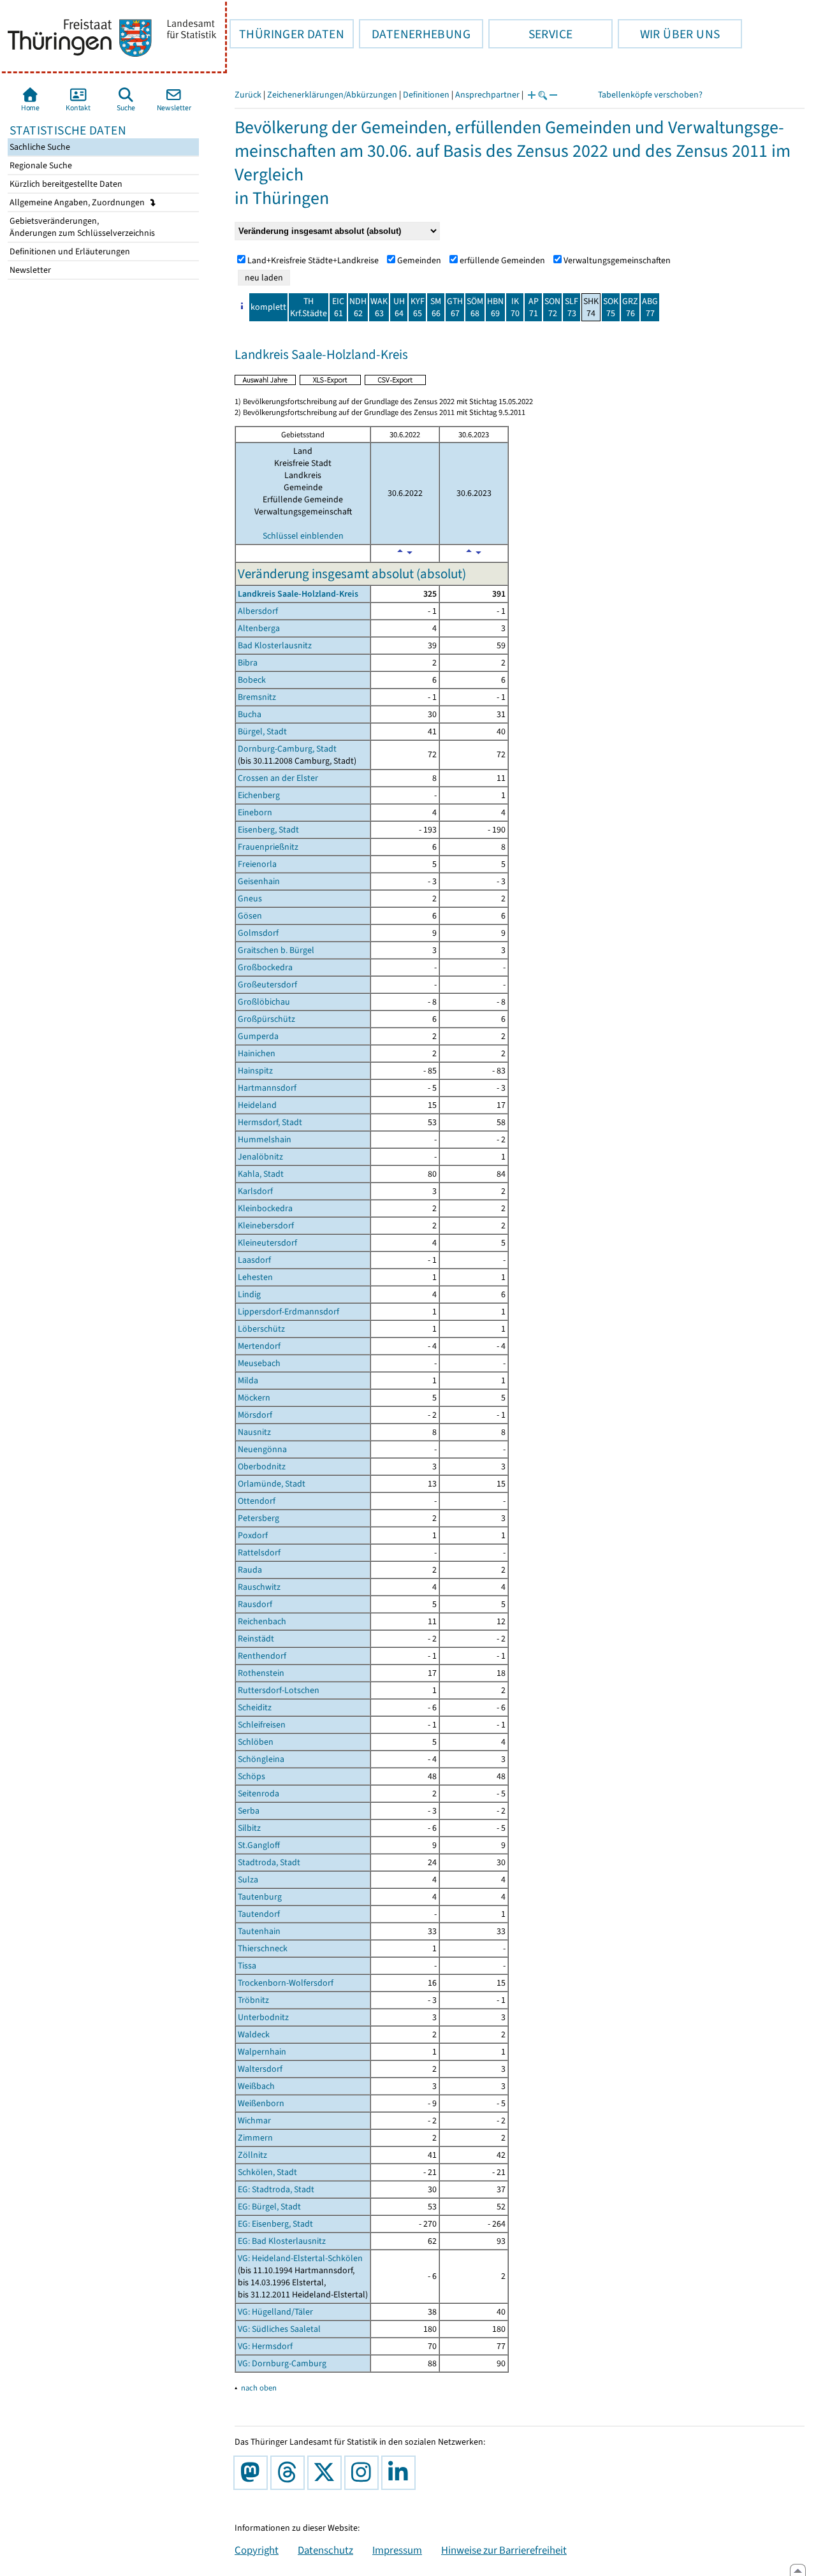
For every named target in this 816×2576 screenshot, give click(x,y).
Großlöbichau (264, 1002)
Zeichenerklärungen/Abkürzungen (332, 95)
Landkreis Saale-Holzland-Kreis (298, 594)
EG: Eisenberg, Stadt (275, 2224)
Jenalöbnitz (260, 1157)
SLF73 (572, 307)
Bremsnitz (257, 697)
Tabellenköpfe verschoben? (650, 95)
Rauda (250, 1570)
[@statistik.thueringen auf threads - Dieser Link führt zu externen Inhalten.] (290, 2473)
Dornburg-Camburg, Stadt (287, 749)
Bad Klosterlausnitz (275, 645)
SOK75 (611, 307)
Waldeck (254, 2034)
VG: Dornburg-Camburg (282, 2363)
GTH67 (455, 307)
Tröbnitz (253, 2000)
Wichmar (254, 2121)
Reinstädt (256, 1639)
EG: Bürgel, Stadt (269, 2207)
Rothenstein (261, 1673)
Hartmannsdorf (267, 1088)
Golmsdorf (258, 933)
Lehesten (255, 1277)
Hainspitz (255, 1071)
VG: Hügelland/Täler (275, 2312)
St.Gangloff (259, 1845)
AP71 (534, 307)
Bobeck (252, 680)
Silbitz (249, 1828)
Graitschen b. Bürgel (276, 950)
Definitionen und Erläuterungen (69, 251)
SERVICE (530, 34)
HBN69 (495, 307)
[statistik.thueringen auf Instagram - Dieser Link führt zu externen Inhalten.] (364, 2473)
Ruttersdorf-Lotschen (279, 1690)
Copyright (257, 2550)
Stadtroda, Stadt (269, 1862)
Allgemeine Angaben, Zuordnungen (78, 202)
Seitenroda (259, 1794)
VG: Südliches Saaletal (279, 2329)
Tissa (247, 1966)
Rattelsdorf (259, 1553)
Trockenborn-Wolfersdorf (286, 1983)
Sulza (248, 1880)
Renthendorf (262, 1656)
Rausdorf (255, 1604)
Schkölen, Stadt (267, 2172)
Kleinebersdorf (266, 1226)
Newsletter (29, 270)
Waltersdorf (260, 2069)
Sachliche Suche (39, 147)
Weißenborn (261, 2103)
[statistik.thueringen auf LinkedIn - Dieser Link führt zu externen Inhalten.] (401, 2473)
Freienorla (257, 864)
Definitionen (426, 95)
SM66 (436, 307)
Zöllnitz (252, 2155)
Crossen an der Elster (278, 778)
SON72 (552, 307)
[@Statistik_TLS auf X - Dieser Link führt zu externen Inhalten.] (327, 2473)
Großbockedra (265, 967)
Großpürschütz (266, 1019)
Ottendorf (257, 1501)
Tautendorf (259, 1914)
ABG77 (650, 307)
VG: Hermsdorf (265, 2346)
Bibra (248, 663)
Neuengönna (262, 1449)
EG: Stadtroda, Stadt (276, 2189)
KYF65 (418, 307)
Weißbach (256, 2086)
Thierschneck (263, 1948)
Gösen (250, 916)
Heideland (257, 1105)
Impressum (397, 2550)
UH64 (399, 307)
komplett (268, 307)
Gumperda (258, 1036)
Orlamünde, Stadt (272, 1484)
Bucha (250, 714)
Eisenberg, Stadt (268, 830)
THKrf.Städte (309, 307)
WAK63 (379, 307)
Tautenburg (260, 1897)
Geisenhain (259, 881)
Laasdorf (254, 1260)
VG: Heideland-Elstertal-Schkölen (300, 2258)
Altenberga (259, 628)
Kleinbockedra (265, 1208)
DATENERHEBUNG (415, 34)
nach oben (259, 2388)
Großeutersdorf (267, 985)
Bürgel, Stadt (262, 731)
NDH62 (358, 307)
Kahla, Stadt (261, 1174)
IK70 (515, 307)
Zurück (248, 95)
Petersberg (259, 1518)
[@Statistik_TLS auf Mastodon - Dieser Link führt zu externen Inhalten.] (253, 2473)
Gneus (250, 899)
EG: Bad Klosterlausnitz (282, 2241)
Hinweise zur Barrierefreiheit (504, 2550)
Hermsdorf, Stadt (270, 1122)
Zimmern (255, 2138)
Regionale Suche (40, 165)
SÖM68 (475, 307)
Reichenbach (262, 1621)
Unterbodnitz (263, 2017)
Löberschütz (261, 1329)
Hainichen (257, 1053)
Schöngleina (261, 1759)
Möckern (254, 1398)
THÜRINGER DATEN (287, 34)
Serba (249, 1811)
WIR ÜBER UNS (669, 34)
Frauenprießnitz (268, 847)
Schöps (251, 1776)
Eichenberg (259, 795)
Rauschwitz (259, 1587)
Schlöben (256, 1742)
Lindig (249, 1294)
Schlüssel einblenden (303, 536)
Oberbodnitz (262, 1466)
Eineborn (255, 812)
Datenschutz (325, 2550)
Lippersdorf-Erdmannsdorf (288, 1312)
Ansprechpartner (487, 95)
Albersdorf (258, 611)
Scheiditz (255, 1707)
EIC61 (338, 307)
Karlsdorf (255, 1191)
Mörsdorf (255, 1415)
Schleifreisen (262, 1725)
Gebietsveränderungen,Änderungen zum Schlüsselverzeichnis (81, 227)
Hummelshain (265, 1139)
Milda (248, 1380)
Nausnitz (254, 1432)
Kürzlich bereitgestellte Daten (65, 184)
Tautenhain (259, 1931)
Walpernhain (262, 2052)
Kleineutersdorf (267, 1243)
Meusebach (259, 1363)
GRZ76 (630, 307)
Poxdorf (253, 1535)
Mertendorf (259, 1346)
